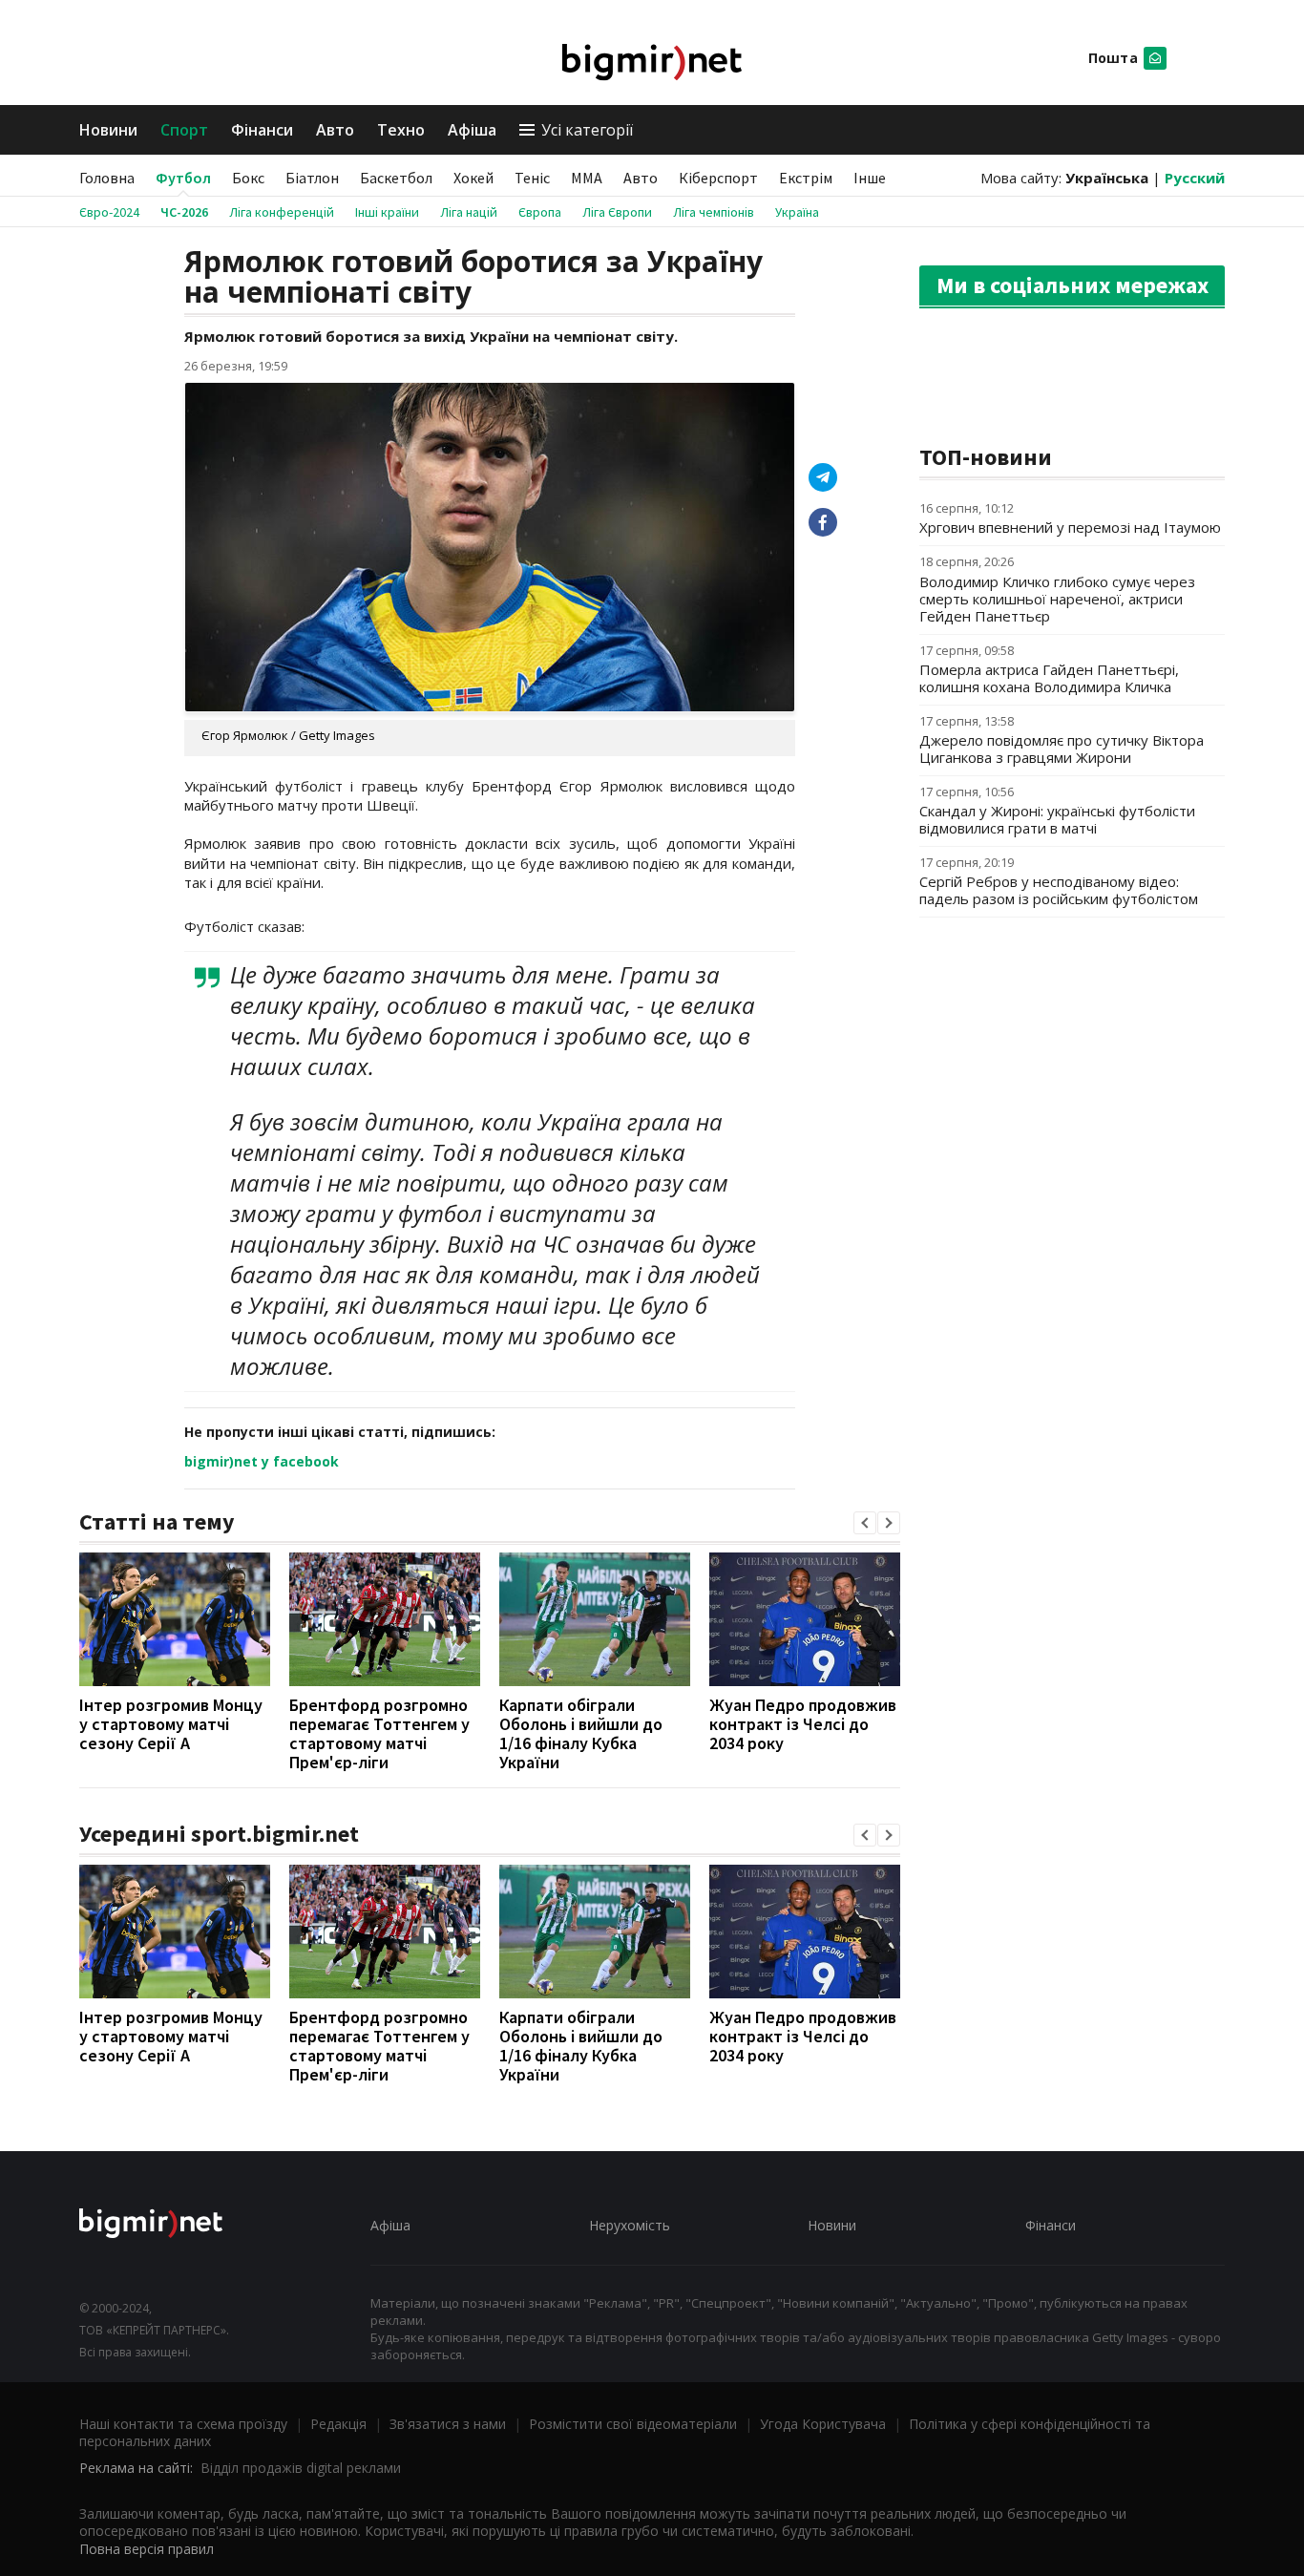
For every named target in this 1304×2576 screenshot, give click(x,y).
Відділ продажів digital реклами (301, 2468)
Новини (108, 130)
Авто (335, 130)
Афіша (472, 130)
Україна (797, 212)
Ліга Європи (617, 212)
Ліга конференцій (282, 212)
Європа (540, 212)
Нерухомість (630, 2225)
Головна (107, 178)
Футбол (183, 178)
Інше (870, 178)
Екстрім (806, 178)
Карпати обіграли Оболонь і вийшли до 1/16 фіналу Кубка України (581, 1733)
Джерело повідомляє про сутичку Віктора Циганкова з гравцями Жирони (1062, 749)
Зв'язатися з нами (448, 2424)
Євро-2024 (109, 212)
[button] (865, 1523)
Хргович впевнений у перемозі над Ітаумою (1070, 527)
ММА (587, 178)
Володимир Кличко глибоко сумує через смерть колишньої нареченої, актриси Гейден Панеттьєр (1057, 599)
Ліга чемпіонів (714, 212)
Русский (1195, 178)
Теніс (532, 178)
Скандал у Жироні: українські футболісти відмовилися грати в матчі (1057, 819)
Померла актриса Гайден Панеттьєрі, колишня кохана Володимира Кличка (1049, 678)
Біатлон (312, 178)
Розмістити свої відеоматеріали (633, 2424)
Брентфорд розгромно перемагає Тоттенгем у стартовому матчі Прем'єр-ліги (379, 1733)
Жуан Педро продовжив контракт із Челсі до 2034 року (803, 1724)
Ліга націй (469, 212)
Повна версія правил (147, 2549)
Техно (401, 130)
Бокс (248, 178)
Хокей (473, 178)
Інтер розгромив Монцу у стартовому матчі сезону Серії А (171, 1724)
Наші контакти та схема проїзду (183, 2424)
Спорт (184, 130)
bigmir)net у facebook (262, 1461)
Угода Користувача (823, 2424)
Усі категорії (587, 130)
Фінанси (262, 130)
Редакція (338, 2424)
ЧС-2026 (184, 212)
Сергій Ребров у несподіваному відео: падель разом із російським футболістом (1059, 890)
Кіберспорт (718, 178)
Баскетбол (396, 178)
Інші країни (387, 212)
